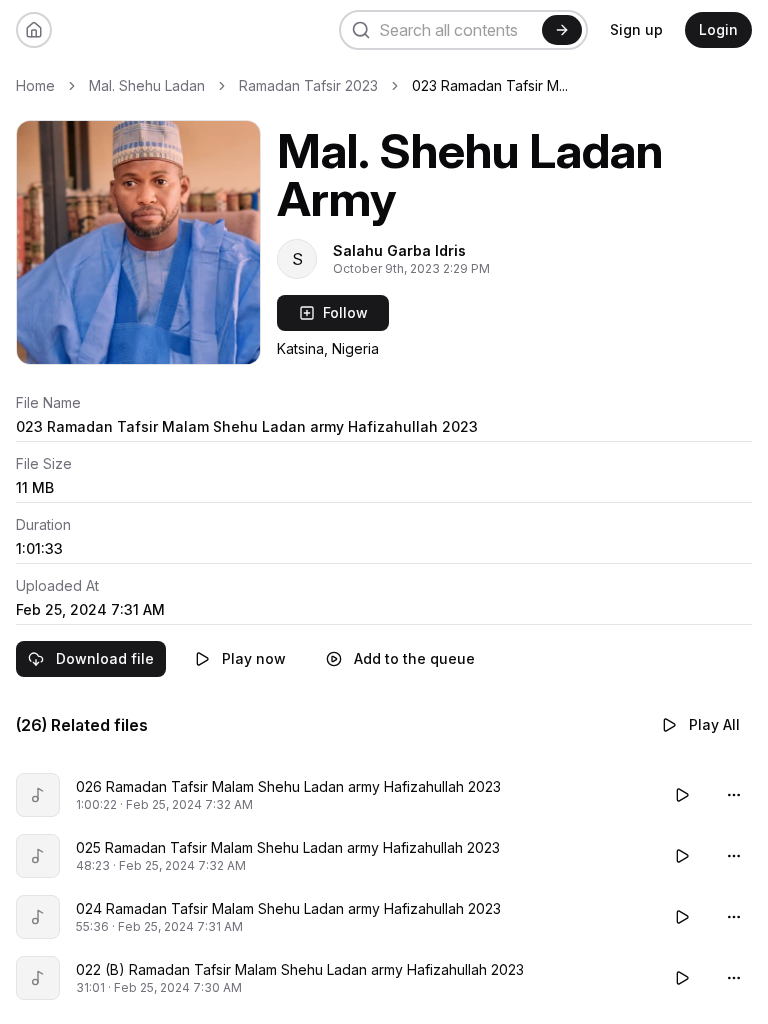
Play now (254, 658)
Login (718, 29)
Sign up (636, 29)
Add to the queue (414, 658)
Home (35, 85)
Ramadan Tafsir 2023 (308, 85)
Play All (714, 724)
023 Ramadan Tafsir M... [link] (490, 85)
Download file (105, 658)
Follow (345, 312)
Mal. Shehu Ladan (147, 85)
